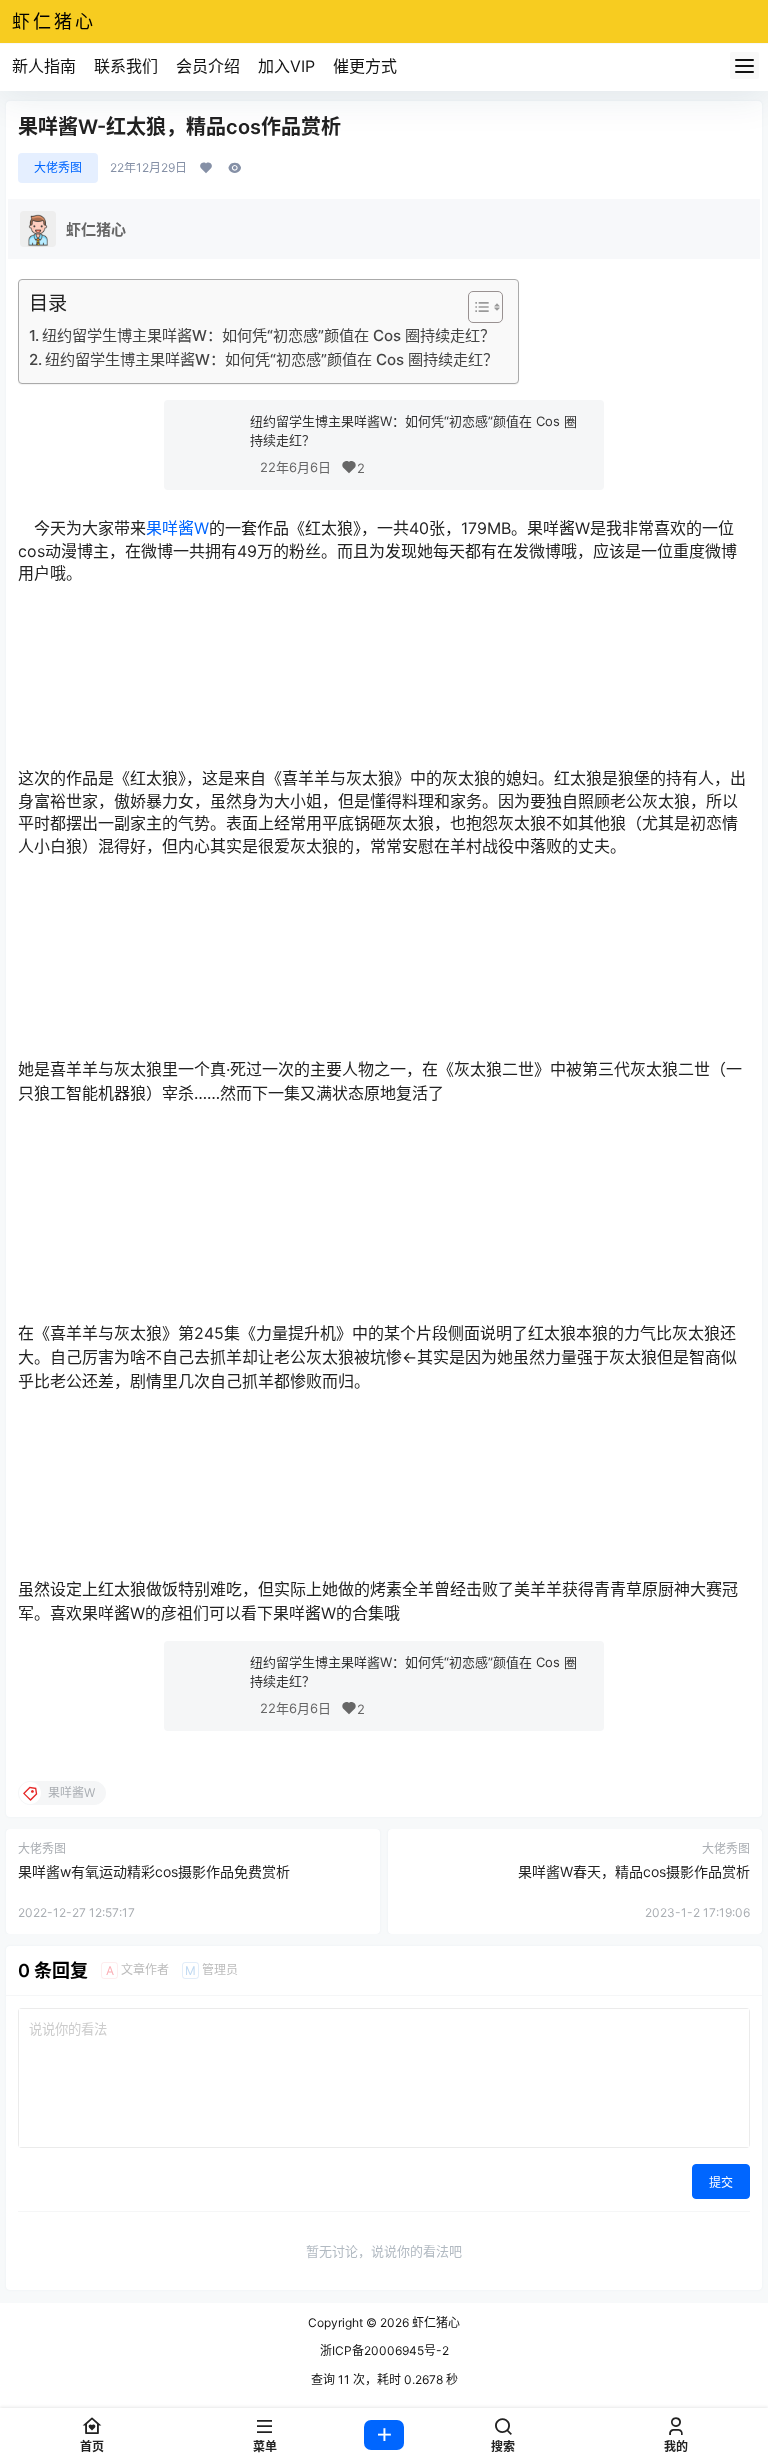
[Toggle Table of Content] (475, 307)
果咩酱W (177, 528)
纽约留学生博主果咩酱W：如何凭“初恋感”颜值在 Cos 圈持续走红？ (268, 335)
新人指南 (44, 66)
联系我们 (126, 66)
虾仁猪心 (434, 2322)
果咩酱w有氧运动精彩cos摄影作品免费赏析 (154, 1871)
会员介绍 (208, 66)
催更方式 (365, 66)
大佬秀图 (58, 167)
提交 (721, 2182)
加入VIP (286, 66)
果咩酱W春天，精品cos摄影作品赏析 (634, 1871)
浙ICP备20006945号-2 (384, 2350)
